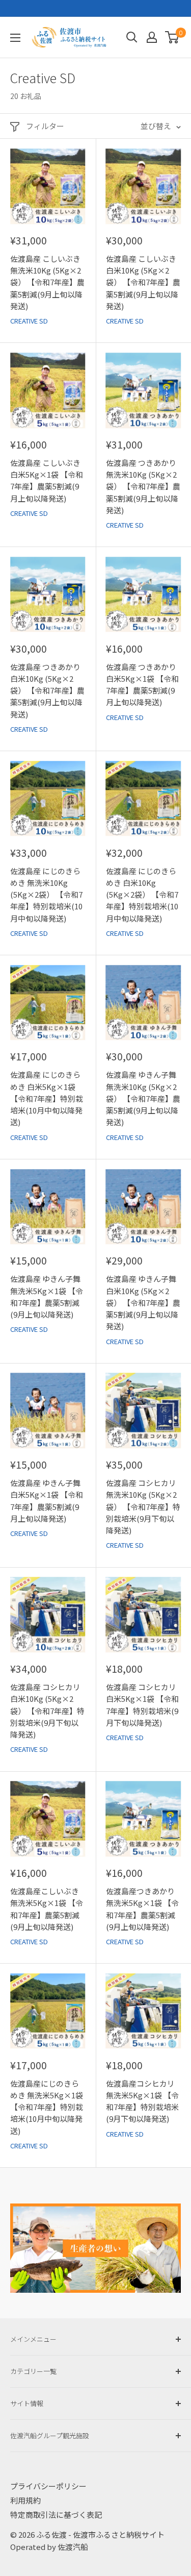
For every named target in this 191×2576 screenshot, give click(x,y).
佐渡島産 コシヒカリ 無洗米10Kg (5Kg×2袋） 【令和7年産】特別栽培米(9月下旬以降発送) (143, 1506)
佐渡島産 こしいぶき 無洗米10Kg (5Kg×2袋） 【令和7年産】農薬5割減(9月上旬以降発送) (47, 282)
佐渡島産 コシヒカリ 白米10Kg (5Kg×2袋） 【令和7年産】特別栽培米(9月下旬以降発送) (47, 1711)
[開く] (132, 37)
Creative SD (29, 321)
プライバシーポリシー (48, 2486)
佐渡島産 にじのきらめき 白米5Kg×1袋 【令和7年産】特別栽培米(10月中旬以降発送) (47, 1098)
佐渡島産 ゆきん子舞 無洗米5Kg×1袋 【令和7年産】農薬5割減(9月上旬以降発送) (47, 1296)
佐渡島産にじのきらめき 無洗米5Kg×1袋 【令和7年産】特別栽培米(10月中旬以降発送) (47, 2107)
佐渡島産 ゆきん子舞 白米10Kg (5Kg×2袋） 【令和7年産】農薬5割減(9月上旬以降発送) (143, 1302)
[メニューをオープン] (15, 38)
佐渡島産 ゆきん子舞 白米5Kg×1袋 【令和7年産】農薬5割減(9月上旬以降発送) (47, 1501)
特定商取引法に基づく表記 (56, 2515)
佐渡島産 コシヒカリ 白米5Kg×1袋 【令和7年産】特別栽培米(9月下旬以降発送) (142, 1705)
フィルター (45, 126)
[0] (172, 37)
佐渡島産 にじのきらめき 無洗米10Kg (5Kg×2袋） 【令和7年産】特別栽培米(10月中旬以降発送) (46, 895)
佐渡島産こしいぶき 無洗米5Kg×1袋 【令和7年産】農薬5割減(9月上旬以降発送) (47, 1909)
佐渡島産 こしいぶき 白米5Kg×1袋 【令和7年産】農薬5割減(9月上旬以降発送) (47, 480)
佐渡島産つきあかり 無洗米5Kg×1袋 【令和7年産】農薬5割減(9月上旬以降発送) (142, 1909)
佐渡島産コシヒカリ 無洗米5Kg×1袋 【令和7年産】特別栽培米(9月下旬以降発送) (142, 2101)
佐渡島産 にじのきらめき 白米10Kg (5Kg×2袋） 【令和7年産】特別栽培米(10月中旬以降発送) (142, 895)
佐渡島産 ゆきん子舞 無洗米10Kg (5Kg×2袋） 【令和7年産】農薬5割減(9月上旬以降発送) (143, 1098)
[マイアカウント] (152, 37)
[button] (172, 37)
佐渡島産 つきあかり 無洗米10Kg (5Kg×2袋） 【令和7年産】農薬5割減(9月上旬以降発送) (143, 486)
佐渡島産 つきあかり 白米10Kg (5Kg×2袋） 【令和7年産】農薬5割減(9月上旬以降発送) (47, 690)
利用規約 (25, 2500)
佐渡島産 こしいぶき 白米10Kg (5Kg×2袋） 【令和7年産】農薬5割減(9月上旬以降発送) (143, 282)
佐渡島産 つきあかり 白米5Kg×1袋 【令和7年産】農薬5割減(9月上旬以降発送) (142, 685)
